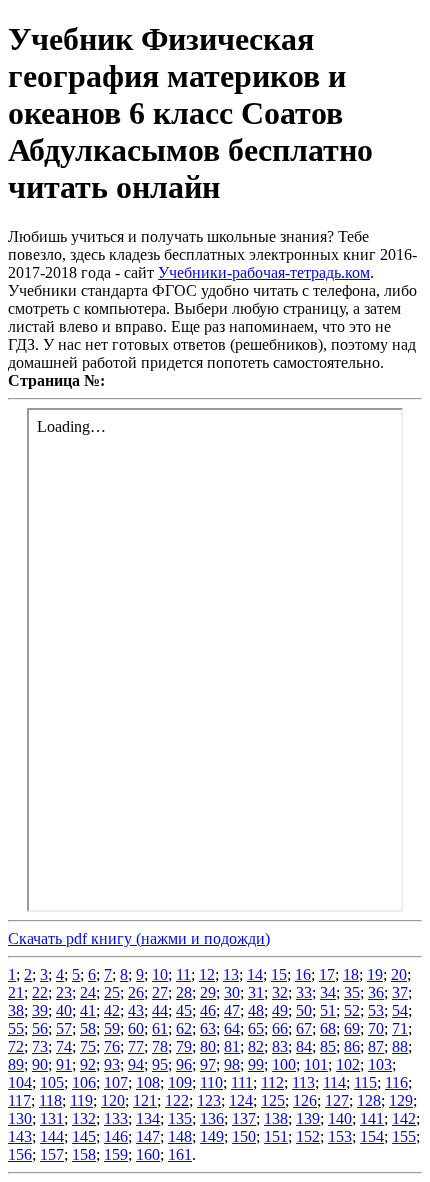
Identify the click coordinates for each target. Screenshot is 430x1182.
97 (208, 1064)
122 (177, 1100)
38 (16, 1010)
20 (399, 974)
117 (19, 1100)
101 (316, 1064)
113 (303, 1082)
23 (64, 992)
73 (40, 1046)
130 (20, 1118)
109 (180, 1082)
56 (40, 1028)
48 (256, 1010)
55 (16, 1028)
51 (328, 1010)
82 (256, 1046)
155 (404, 1136)
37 (400, 992)
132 (84, 1118)
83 (280, 1046)
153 (340, 1136)
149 (212, 1136)
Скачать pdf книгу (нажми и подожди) (139, 938)
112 (272, 1082)
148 (180, 1136)
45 (184, 1010)
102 (348, 1064)
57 (64, 1028)
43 (136, 1010)
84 (304, 1046)
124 (241, 1100)
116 (396, 1082)
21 (16, 992)
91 (64, 1064)
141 (372, 1118)
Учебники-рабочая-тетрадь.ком (264, 272)
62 (184, 1028)
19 (375, 974)
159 (116, 1154)
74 (64, 1046)
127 (337, 1100)
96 (184, 1064)
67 (304, 1028)
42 (112, 1010)
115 (365, 1082)
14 (255, 974)
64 (232, 1028)
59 (112, 1028)
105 (52, 1082)
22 (40, 992)
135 (180, 1118)
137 (244, 1118)
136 (212, 1118)
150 (244, 1136)
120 (113, 1100)
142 (404, 1118)
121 (145, 1100)
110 (211, 1082)
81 (232, 1046)
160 (148, 1154)
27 (160, 992)
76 (112, 1046)
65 (256, 1028)
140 (340, 1118)
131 (52, 1118)
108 (148, 1082)
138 (276, 1118)
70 (376, 1028)
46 (208, 1010)
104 (20, 1082)
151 (276, 1136)
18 (351, 974)
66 (280, 1028)
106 (84, 1082)
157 (52, 1154)
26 (136, 992)
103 (380, 1064)
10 (160, 974)
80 (208, 1046)
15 (279, 974)
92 (88, 1064)
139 (308, 1118)
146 (116, 1136)
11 (183, 974)
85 (328, 1046)
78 (160, 1046)
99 (256, 1064)
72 (16, 1046)
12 (207, 974)
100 (284, 1064)
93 (112, 1064)
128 (369, 1100)
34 (328, 992)
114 (334, 1082)
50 (304, 1010)
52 (352, 1010)
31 (256, 992)
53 (376, 1010)
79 (184, 1046)
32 (280, 992)
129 (401, 1100)
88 (400, 1046)
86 (352, 1046)
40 (64, 1010)
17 (327, 974)
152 (308, 1136)
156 (20, 1154)
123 (209, 1100)
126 (305, 1100)
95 (160, 1064)
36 (376, 992)
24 (88, 992)
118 (50, 1100)
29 (208, 992)
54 (400, 1010)
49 (280, 1010)
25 (112, 992)
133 (116, 1118)
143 (20, 1136)
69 (352, 1028)
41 (88, 1010)
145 (84, 1136)
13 (231, 974)
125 (273, 1100)
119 (81, 1100)
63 (208, 1028)
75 (88, 1046)
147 (148, 1136)
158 (84, 1154)
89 (16, 1064)
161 (180, 1154)
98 (232, 1064)
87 (376, 1046)
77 (136, 1046)
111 (242, 1082)
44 (160, 1010)
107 (116, 1082)
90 (40, 1064)
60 (136, 1028)
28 (184, 992)
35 (352, 992)
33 (304, 992)
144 (52, 1136)
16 (303, 974)
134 (148, 1118)
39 (40, 1010)
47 (232, 1010)
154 (372, 1136)
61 (160, 1028)
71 (400, 1028)
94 (136, 1064)
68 (328, 1028)
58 (88, 1028)
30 (232, 992)
